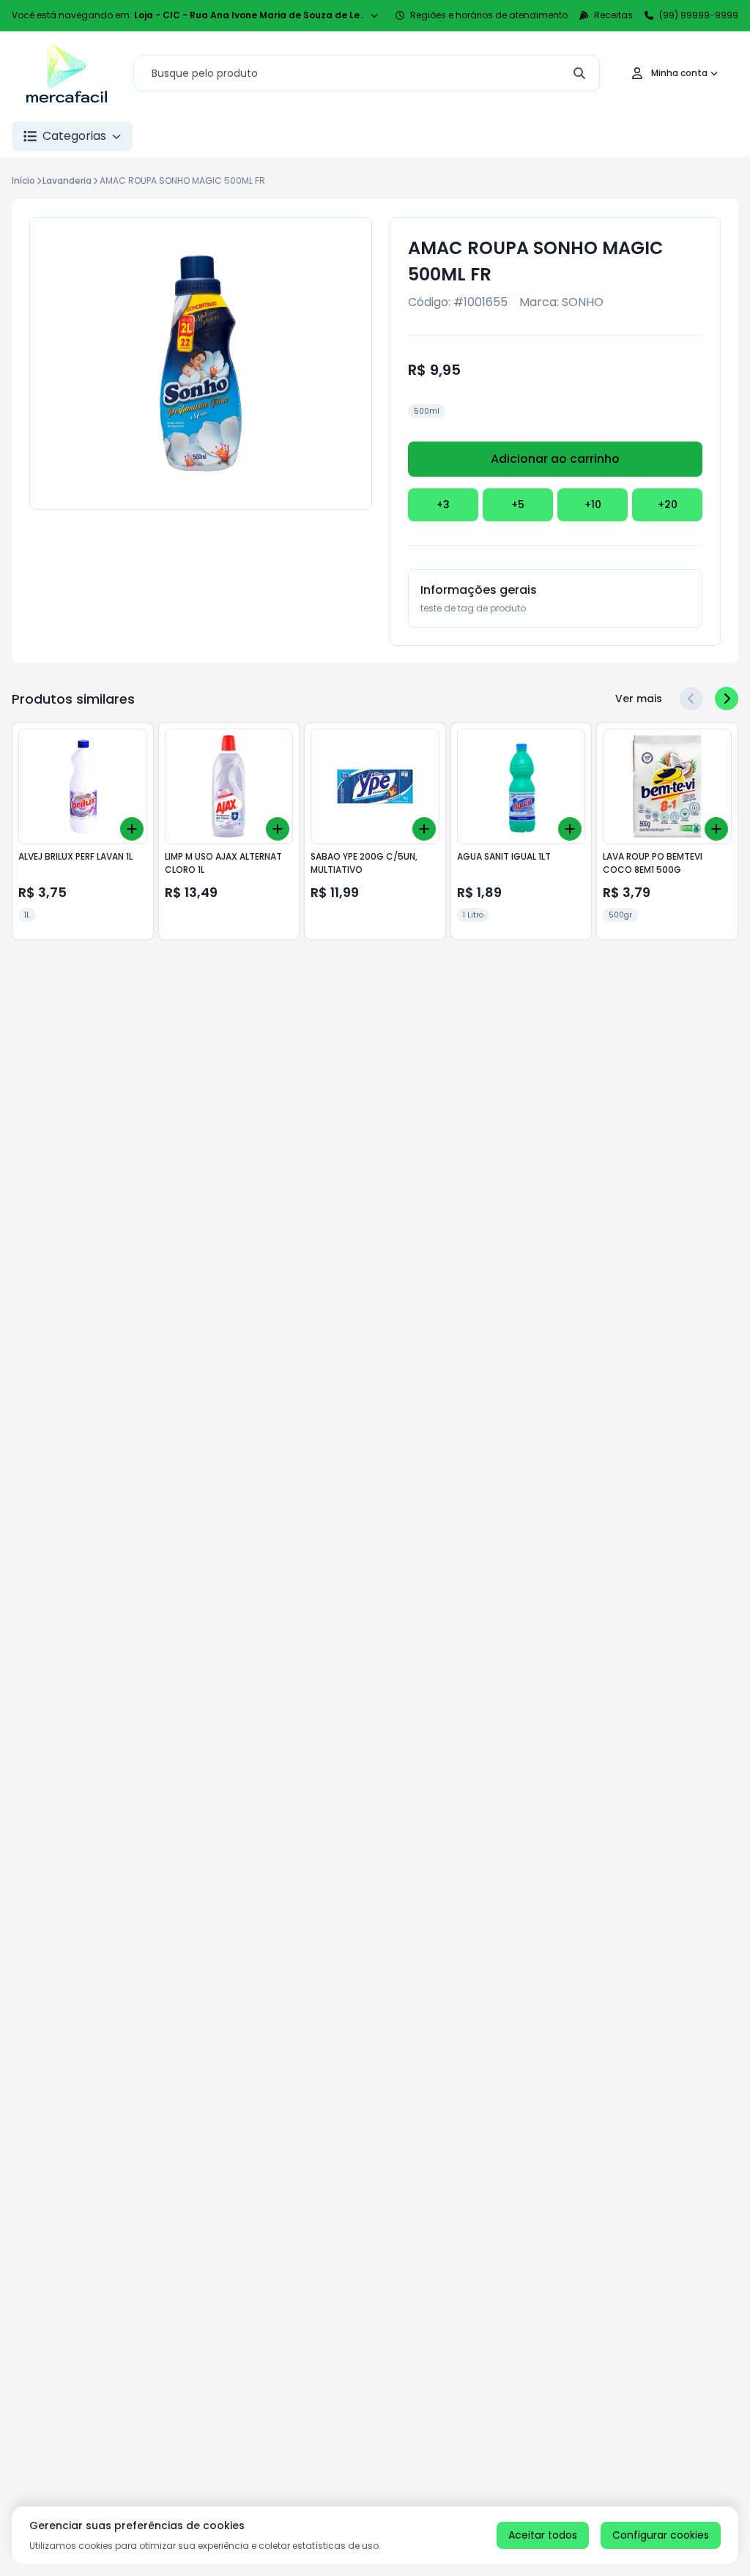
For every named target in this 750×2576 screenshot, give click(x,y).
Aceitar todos (543, 2535)
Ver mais (639, 699)
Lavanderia (67, 180)
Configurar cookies (661, 2535)
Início (23, 180)
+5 (518, 505)
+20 (668, 505)
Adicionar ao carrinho (555, 459)
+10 (593, 505)
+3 (443, 505)
